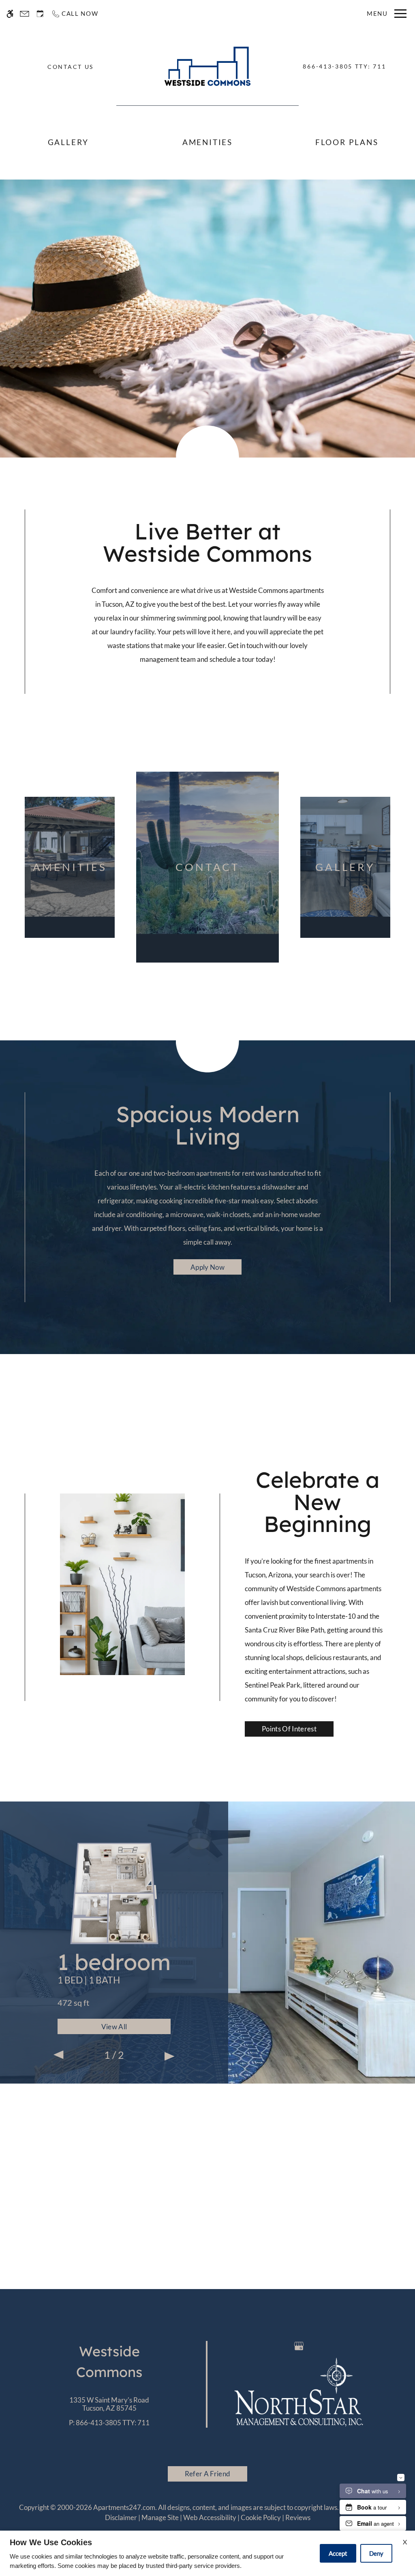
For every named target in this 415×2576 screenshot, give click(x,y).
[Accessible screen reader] (10, 14)
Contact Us (71, 67)
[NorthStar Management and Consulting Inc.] (299, 2391)
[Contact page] (25, 14)
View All (114, 2027)
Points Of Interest (289, 1729)
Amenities (207, 142)
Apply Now (207, 1267)
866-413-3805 (344, 66)
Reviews (298, 2517)
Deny (376, 2553)
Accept (338, 2553)
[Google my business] (299, 2346)
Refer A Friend (207, 2474)
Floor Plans (347, 142)
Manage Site (160, 2517)
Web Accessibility (210, 2517)
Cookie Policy (261, 2517)
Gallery (68, 142)
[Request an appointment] (40, 14)
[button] (59, 2056)
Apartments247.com (124, 2507)
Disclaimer (121, 2517)
